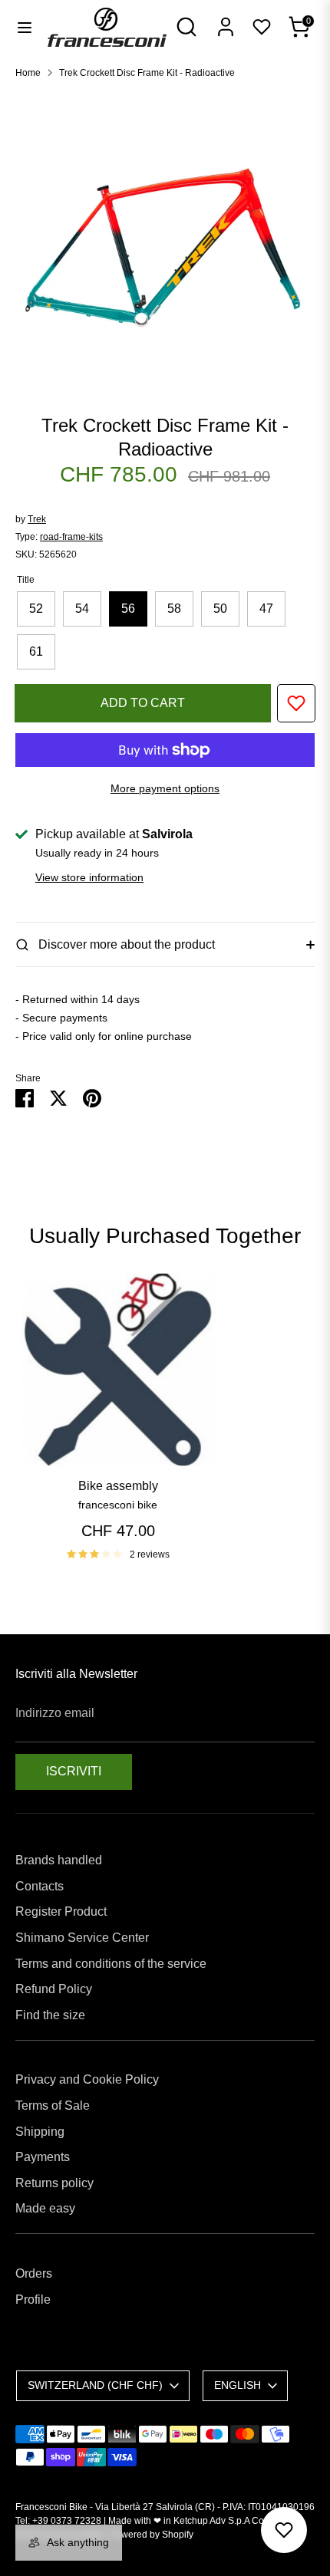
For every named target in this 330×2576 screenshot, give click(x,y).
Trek (37, 519)
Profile (33, 2300)
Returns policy (54, 2183)
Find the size (50, 2015)
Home (28, 73)
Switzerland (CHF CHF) (95, 2385)
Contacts (40, 1886)
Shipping (40, 2132)
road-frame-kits (71, 537)
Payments (43, 2157)
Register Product (61, 1911)
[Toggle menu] (25, 27)
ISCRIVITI (74, 1771)
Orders (34, 2273)
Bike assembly (118, 1486)
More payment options (165, 788)
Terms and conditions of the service (111, 1964)
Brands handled (59, 1860)
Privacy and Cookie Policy (87, 2079)
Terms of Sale (53, 2106)
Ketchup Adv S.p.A (211, 2521)
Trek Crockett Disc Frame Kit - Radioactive (147, 73)
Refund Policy (54, 1989)
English (238, 2385)
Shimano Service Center (82, 1938)
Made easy (45, 2208)
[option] (165, 241)
